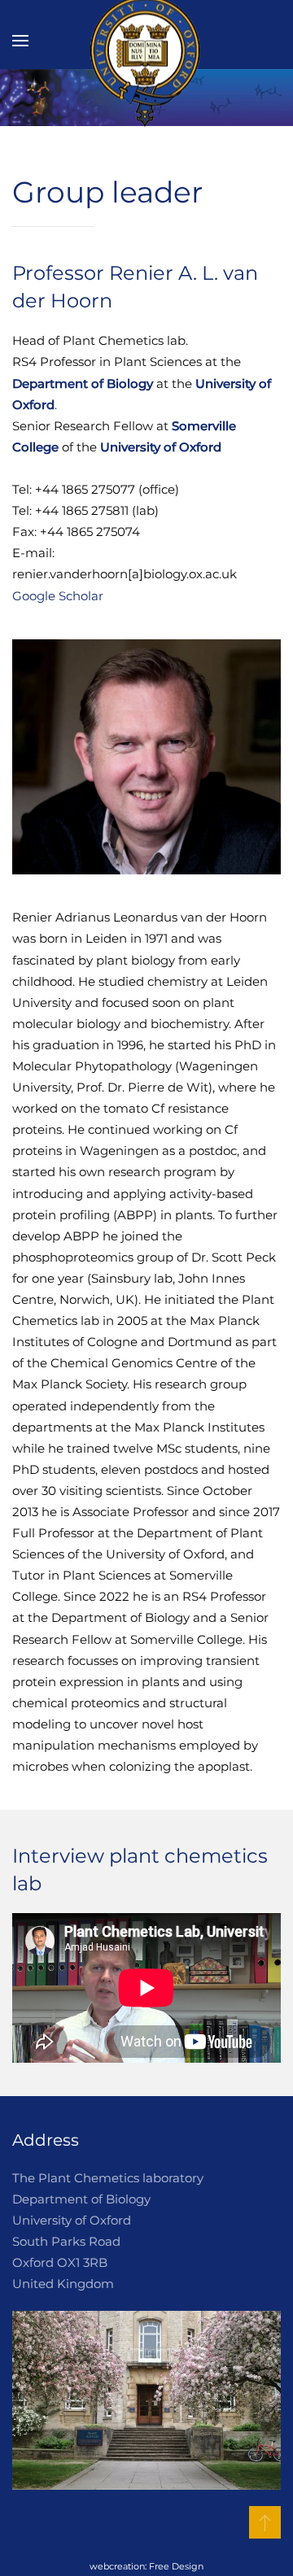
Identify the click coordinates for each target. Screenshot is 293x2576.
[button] (20, 41)
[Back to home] (146, 41)
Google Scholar (58, 596)
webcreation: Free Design (146, 2567)
